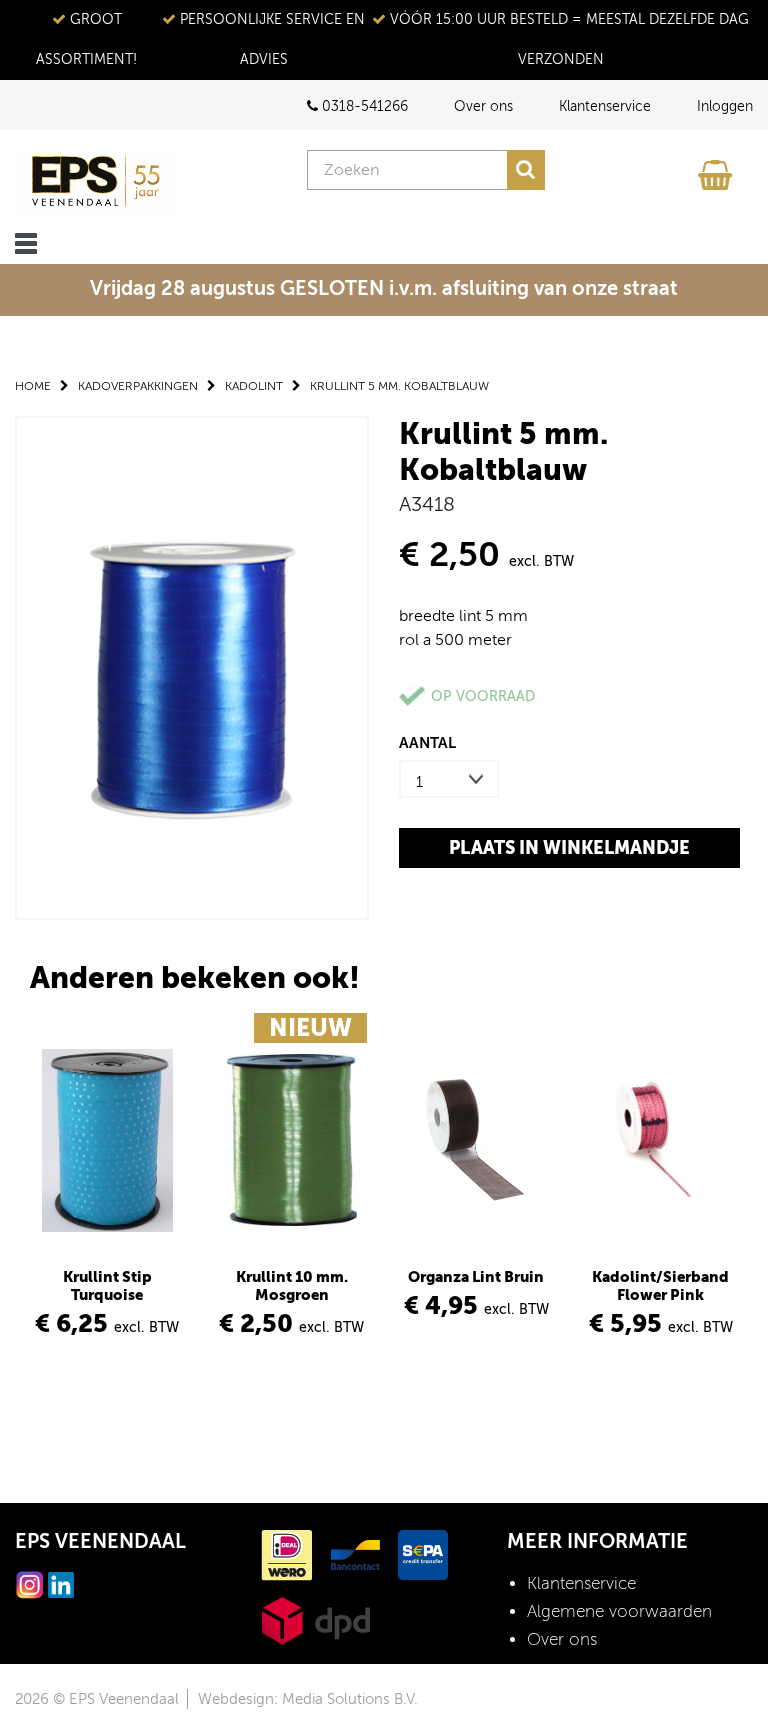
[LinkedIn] (61, 1583)
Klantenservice (605, 106)
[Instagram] (30, 1583)
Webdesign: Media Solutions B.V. (308, 1699)
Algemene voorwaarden (619, 1611)
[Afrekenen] (718, 170)
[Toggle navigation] (26, 243)
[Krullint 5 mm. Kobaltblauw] (192, 666)
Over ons (483, 106)
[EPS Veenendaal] (95, 181)
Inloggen (725, 106)
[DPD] (315, 1619)
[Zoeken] (526, 170)
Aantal (427, 742)
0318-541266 (363, 106)
